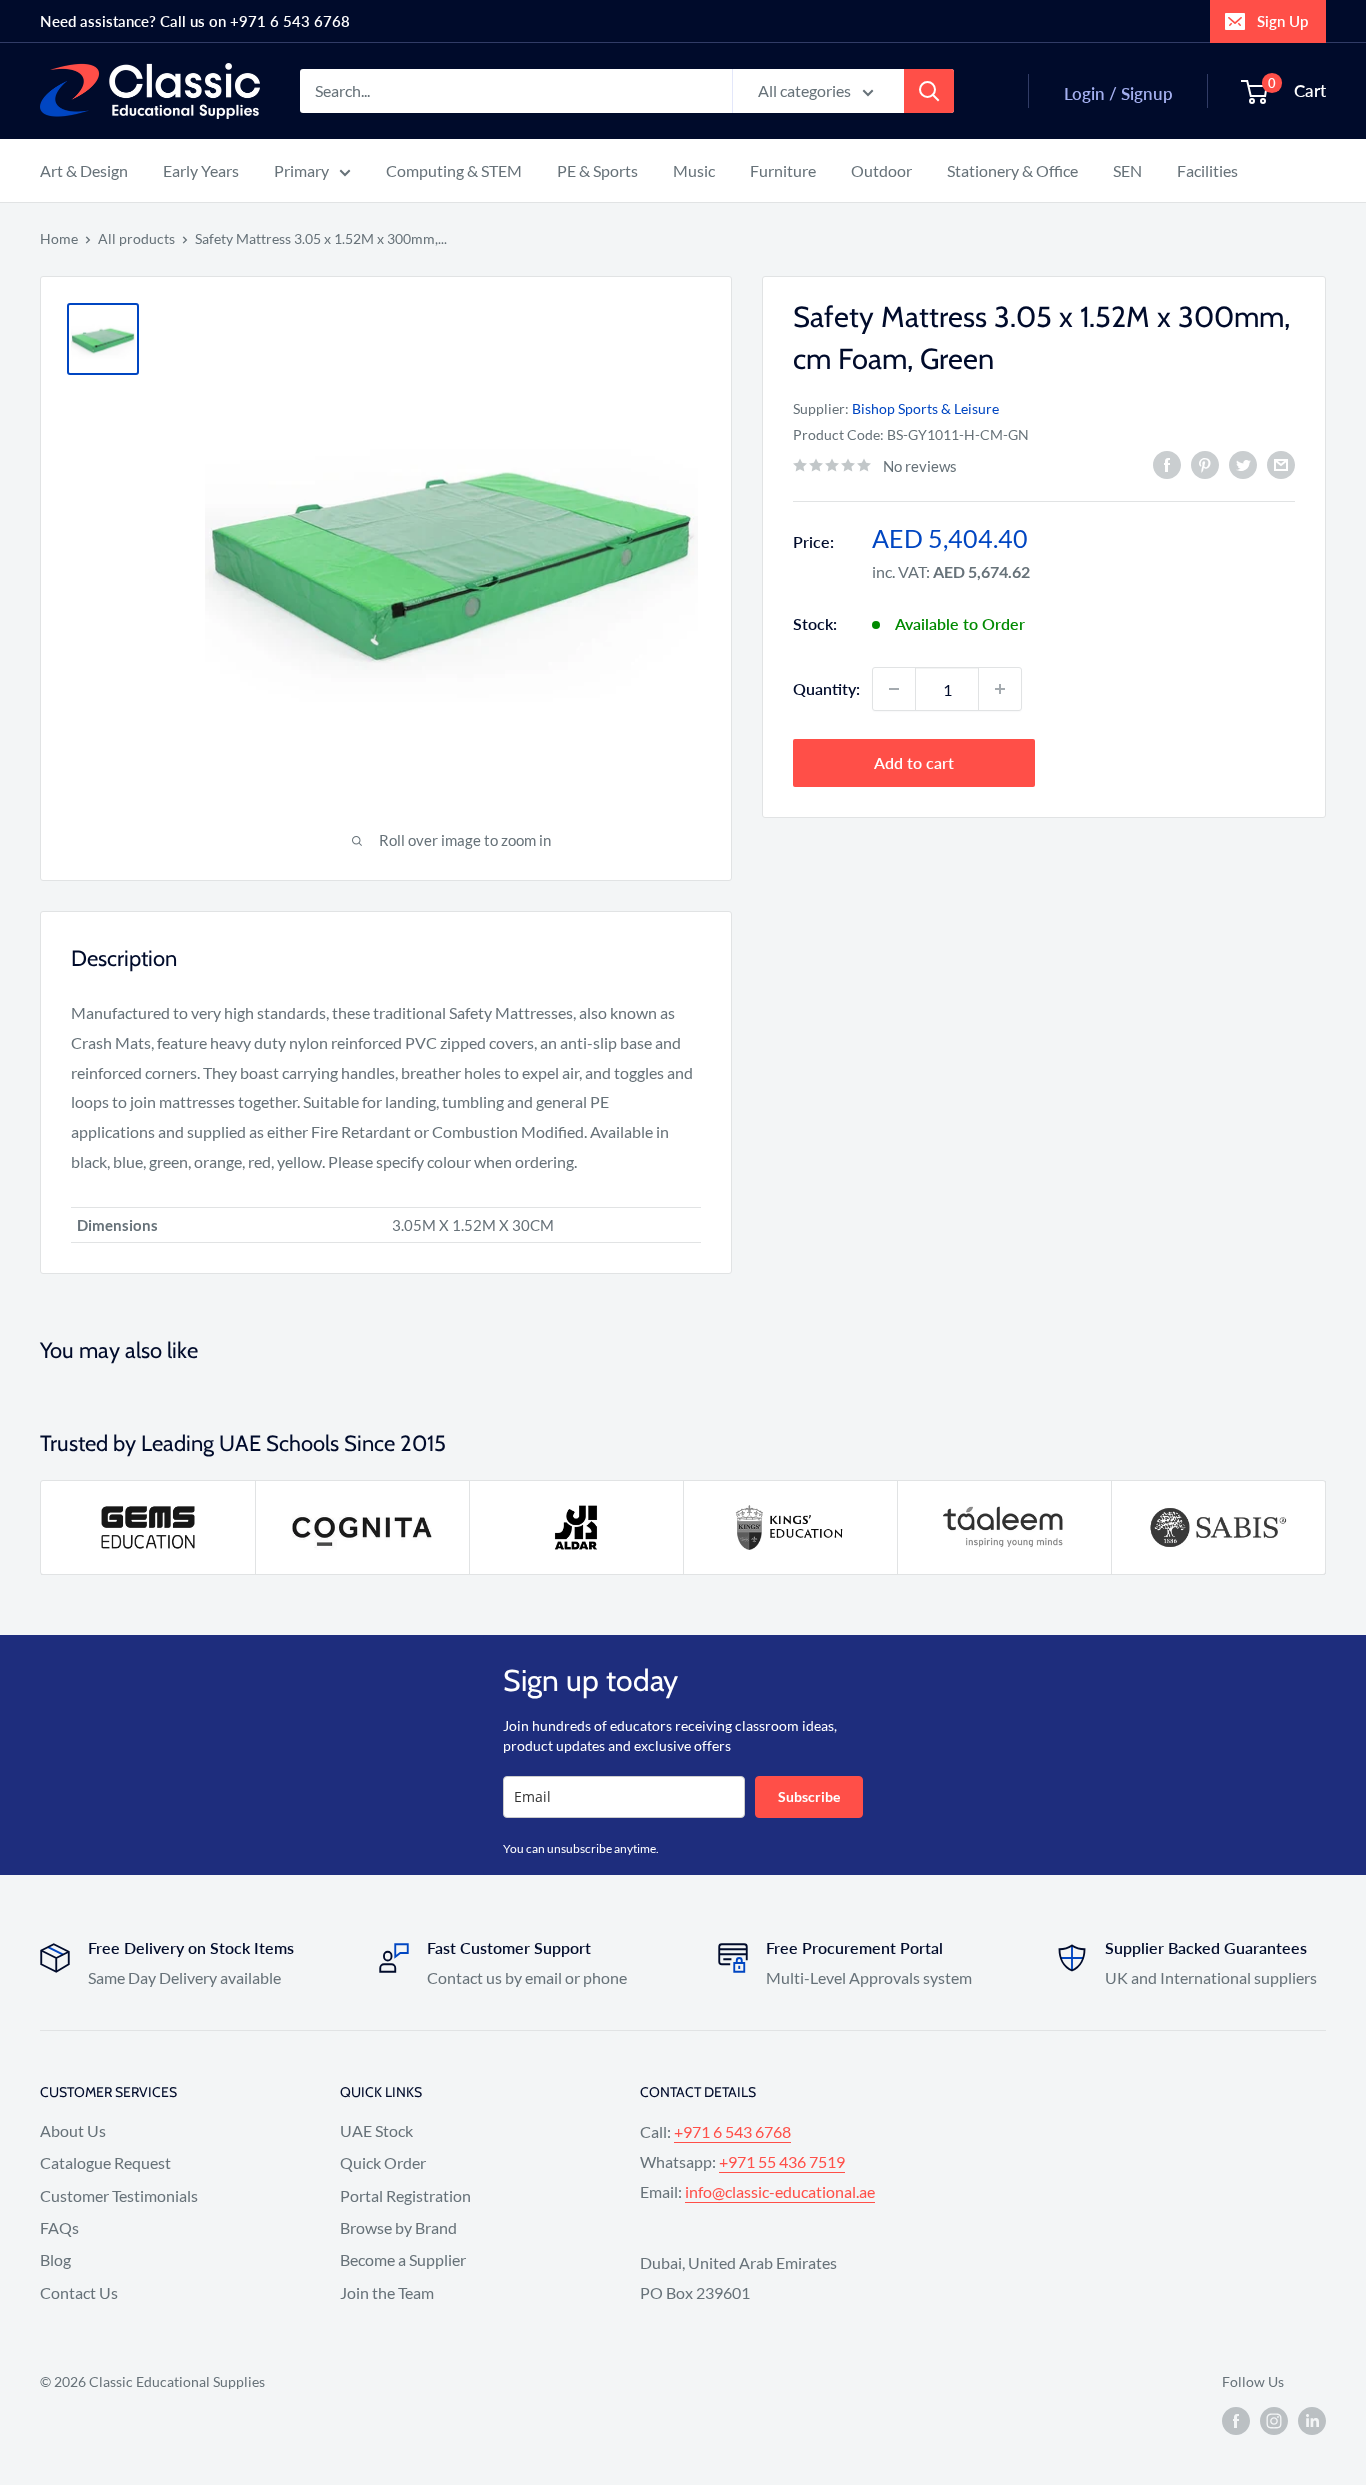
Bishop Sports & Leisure (925, 408)
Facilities (1207, 170)
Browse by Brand (398, 2227)
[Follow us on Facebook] (1236, 2421)
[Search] (929, 91)
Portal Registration (405, 2195)
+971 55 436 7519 (782, 2161)
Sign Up (1282, 21)
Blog (55, 2259)
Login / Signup (1118, 93)
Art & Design (84, 170)
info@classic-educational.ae (780, 2191)
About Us (73, 2130)
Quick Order (383, 2162)
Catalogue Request (105, 2162)
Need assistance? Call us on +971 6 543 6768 (195, 21)
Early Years (201, 170)
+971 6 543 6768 (732, 2131)
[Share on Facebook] (1167, 463)
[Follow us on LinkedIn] (1312, 2421)
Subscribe (809, 1796)
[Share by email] (1281, 463)
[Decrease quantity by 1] (894, 689)
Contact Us (79, 2292)
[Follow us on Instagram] (1274, 2421)
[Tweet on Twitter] (1243, 463)
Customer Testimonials (119, 2195)
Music (694, 170)
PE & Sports (597, 170)
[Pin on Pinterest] (1205, 463)
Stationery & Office (1012, 170)
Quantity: (826, 688)
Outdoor (881, 170)
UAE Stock (376, 2130)
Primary (301, 170)
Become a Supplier (403, 2259)
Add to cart (914, 762)
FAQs (59, 2227)
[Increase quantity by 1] (1000, 689)
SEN (1127, 170)
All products (136, 238)
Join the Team (387, 2292)
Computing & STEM (454, 170)
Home (59, 238)
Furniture (783, 170)
